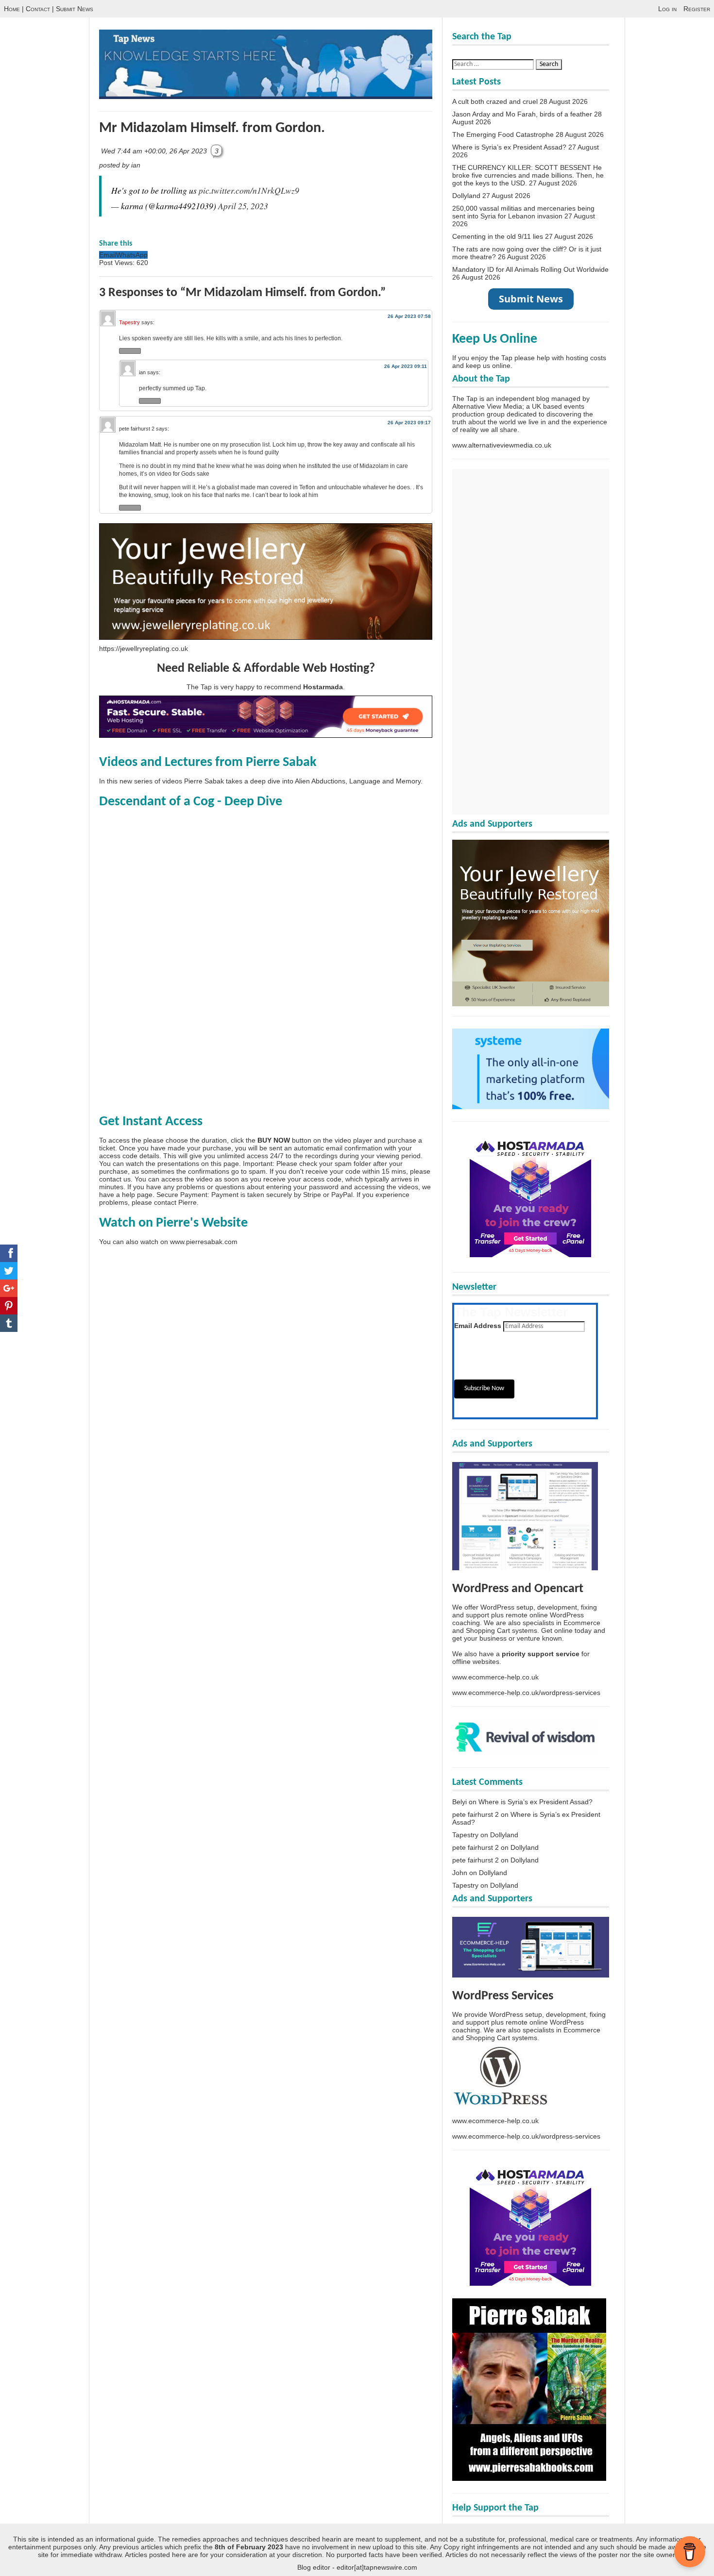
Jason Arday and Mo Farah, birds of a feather (522, 114)
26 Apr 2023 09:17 (409, 423)
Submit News (75, 9)
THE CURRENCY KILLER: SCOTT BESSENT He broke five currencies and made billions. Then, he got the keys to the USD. (528, 175)
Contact (38, 9)
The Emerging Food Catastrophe (503, 134)
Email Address (478, 1326)
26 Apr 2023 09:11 (406, 366)
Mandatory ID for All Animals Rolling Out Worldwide (530, 269)
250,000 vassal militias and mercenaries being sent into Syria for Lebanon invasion (523, 212)
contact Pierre (175, 1202)
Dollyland (466, 196)
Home (12, 9)
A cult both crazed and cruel (495, 101)
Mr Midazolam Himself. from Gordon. (212, 128)
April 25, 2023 (243, 206)
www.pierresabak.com (204, 1242)
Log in (667, 9)
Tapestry (129, 322)
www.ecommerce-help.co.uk (495, 1677)
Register (697, 9)
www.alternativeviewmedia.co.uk (502, 445)
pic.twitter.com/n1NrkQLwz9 (249, 190)
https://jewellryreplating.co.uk (144, 648)
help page (137, 1195)
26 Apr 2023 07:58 (409, 316)
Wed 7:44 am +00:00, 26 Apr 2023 (155, 151)
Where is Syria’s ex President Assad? (509, 147)
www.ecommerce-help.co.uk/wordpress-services (526, 1693)
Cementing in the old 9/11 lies (498, 236)
